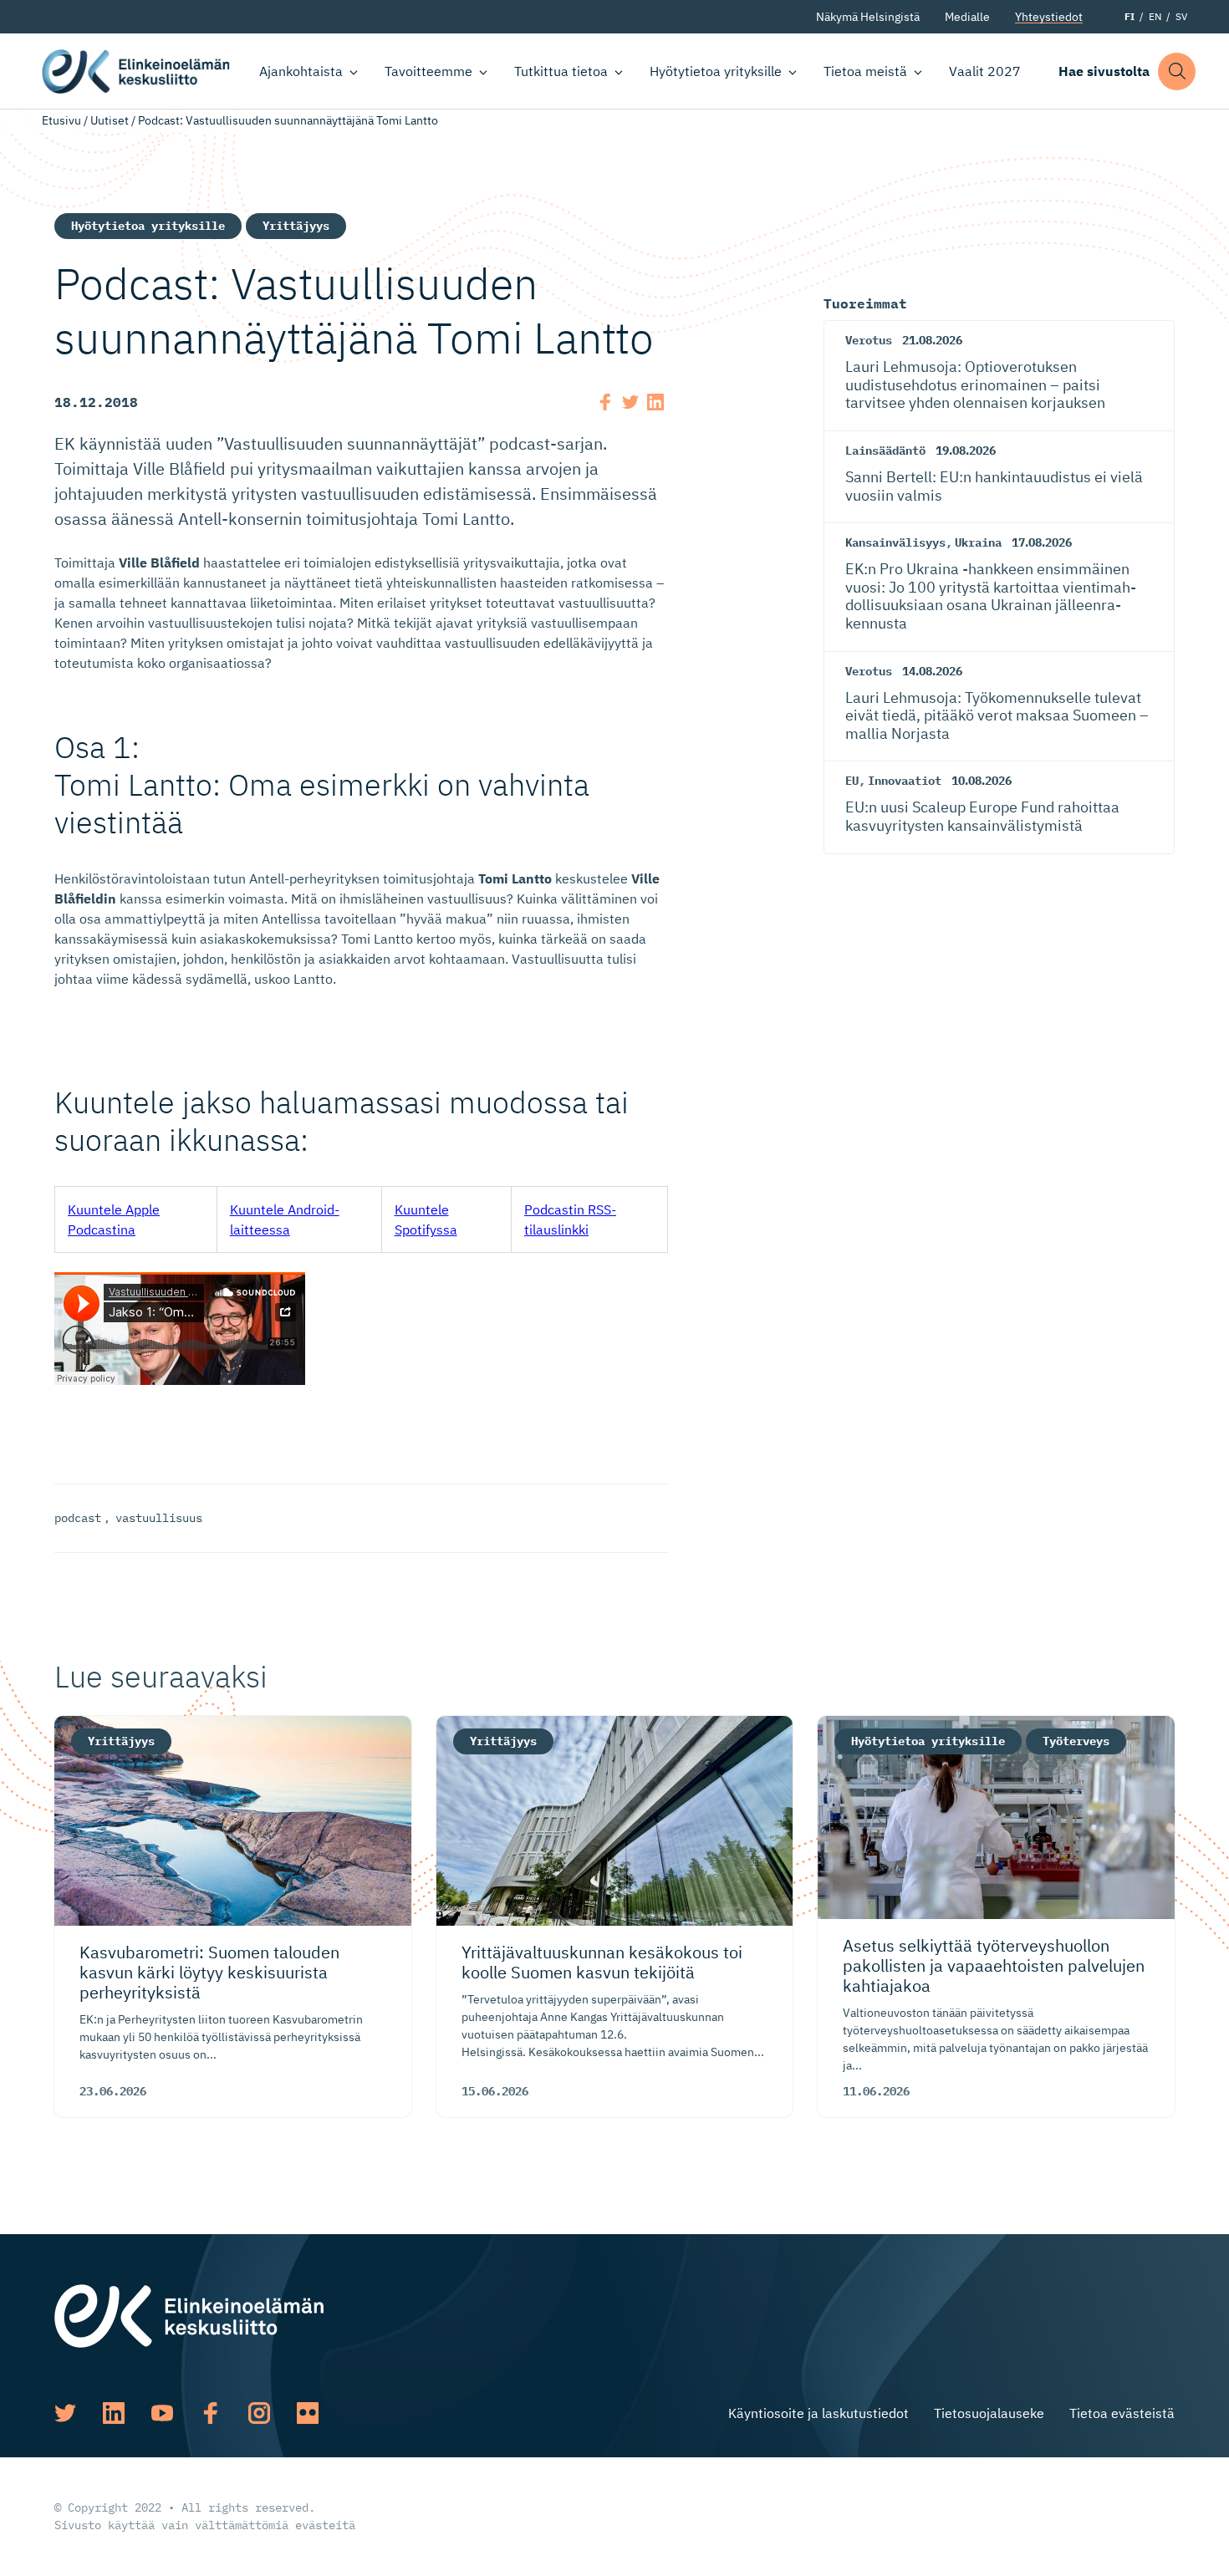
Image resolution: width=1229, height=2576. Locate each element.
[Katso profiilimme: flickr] (308, 2413)
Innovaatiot (905, 781)
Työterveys (1076, 1741)
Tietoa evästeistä (1122, 2413)
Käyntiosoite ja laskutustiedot (818, 2413)
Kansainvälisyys (895, 542)
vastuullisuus (159, 1518)
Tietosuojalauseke (989, 2413)
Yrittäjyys (296, 226)
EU (852, 781)
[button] (1177, 71)
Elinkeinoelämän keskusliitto (136, 71)
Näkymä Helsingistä (868, 17)
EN (1155, 16)
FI (1130, 16)
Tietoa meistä (865, 71)
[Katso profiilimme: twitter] (65, 2413)
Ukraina (978, 542)
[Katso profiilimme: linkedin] (114, 2413)
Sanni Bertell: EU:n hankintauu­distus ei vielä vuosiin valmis (994, 486)
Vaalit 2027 (985, 71)
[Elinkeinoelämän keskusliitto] (189, 2314)
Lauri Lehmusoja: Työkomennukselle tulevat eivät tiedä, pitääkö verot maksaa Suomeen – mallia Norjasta (997, 715)
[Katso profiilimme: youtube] (162, 2413)
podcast (78, 1518)
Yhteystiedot (1049, 17)
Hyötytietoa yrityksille (716, 71)
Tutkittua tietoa (561, 71)
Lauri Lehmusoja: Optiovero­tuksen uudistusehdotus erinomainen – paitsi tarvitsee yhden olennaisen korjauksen (975, 384)
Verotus (869, 340)
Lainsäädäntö (885, 451)
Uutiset (110, 120)
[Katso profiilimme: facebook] (211, 2413)
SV (1181, 16)
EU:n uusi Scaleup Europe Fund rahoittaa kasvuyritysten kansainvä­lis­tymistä (982, 816)
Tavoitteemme (428, 71)
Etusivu (61, 120)
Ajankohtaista (301, 71)
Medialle (967, 17)
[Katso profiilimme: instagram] (259, 2413)
